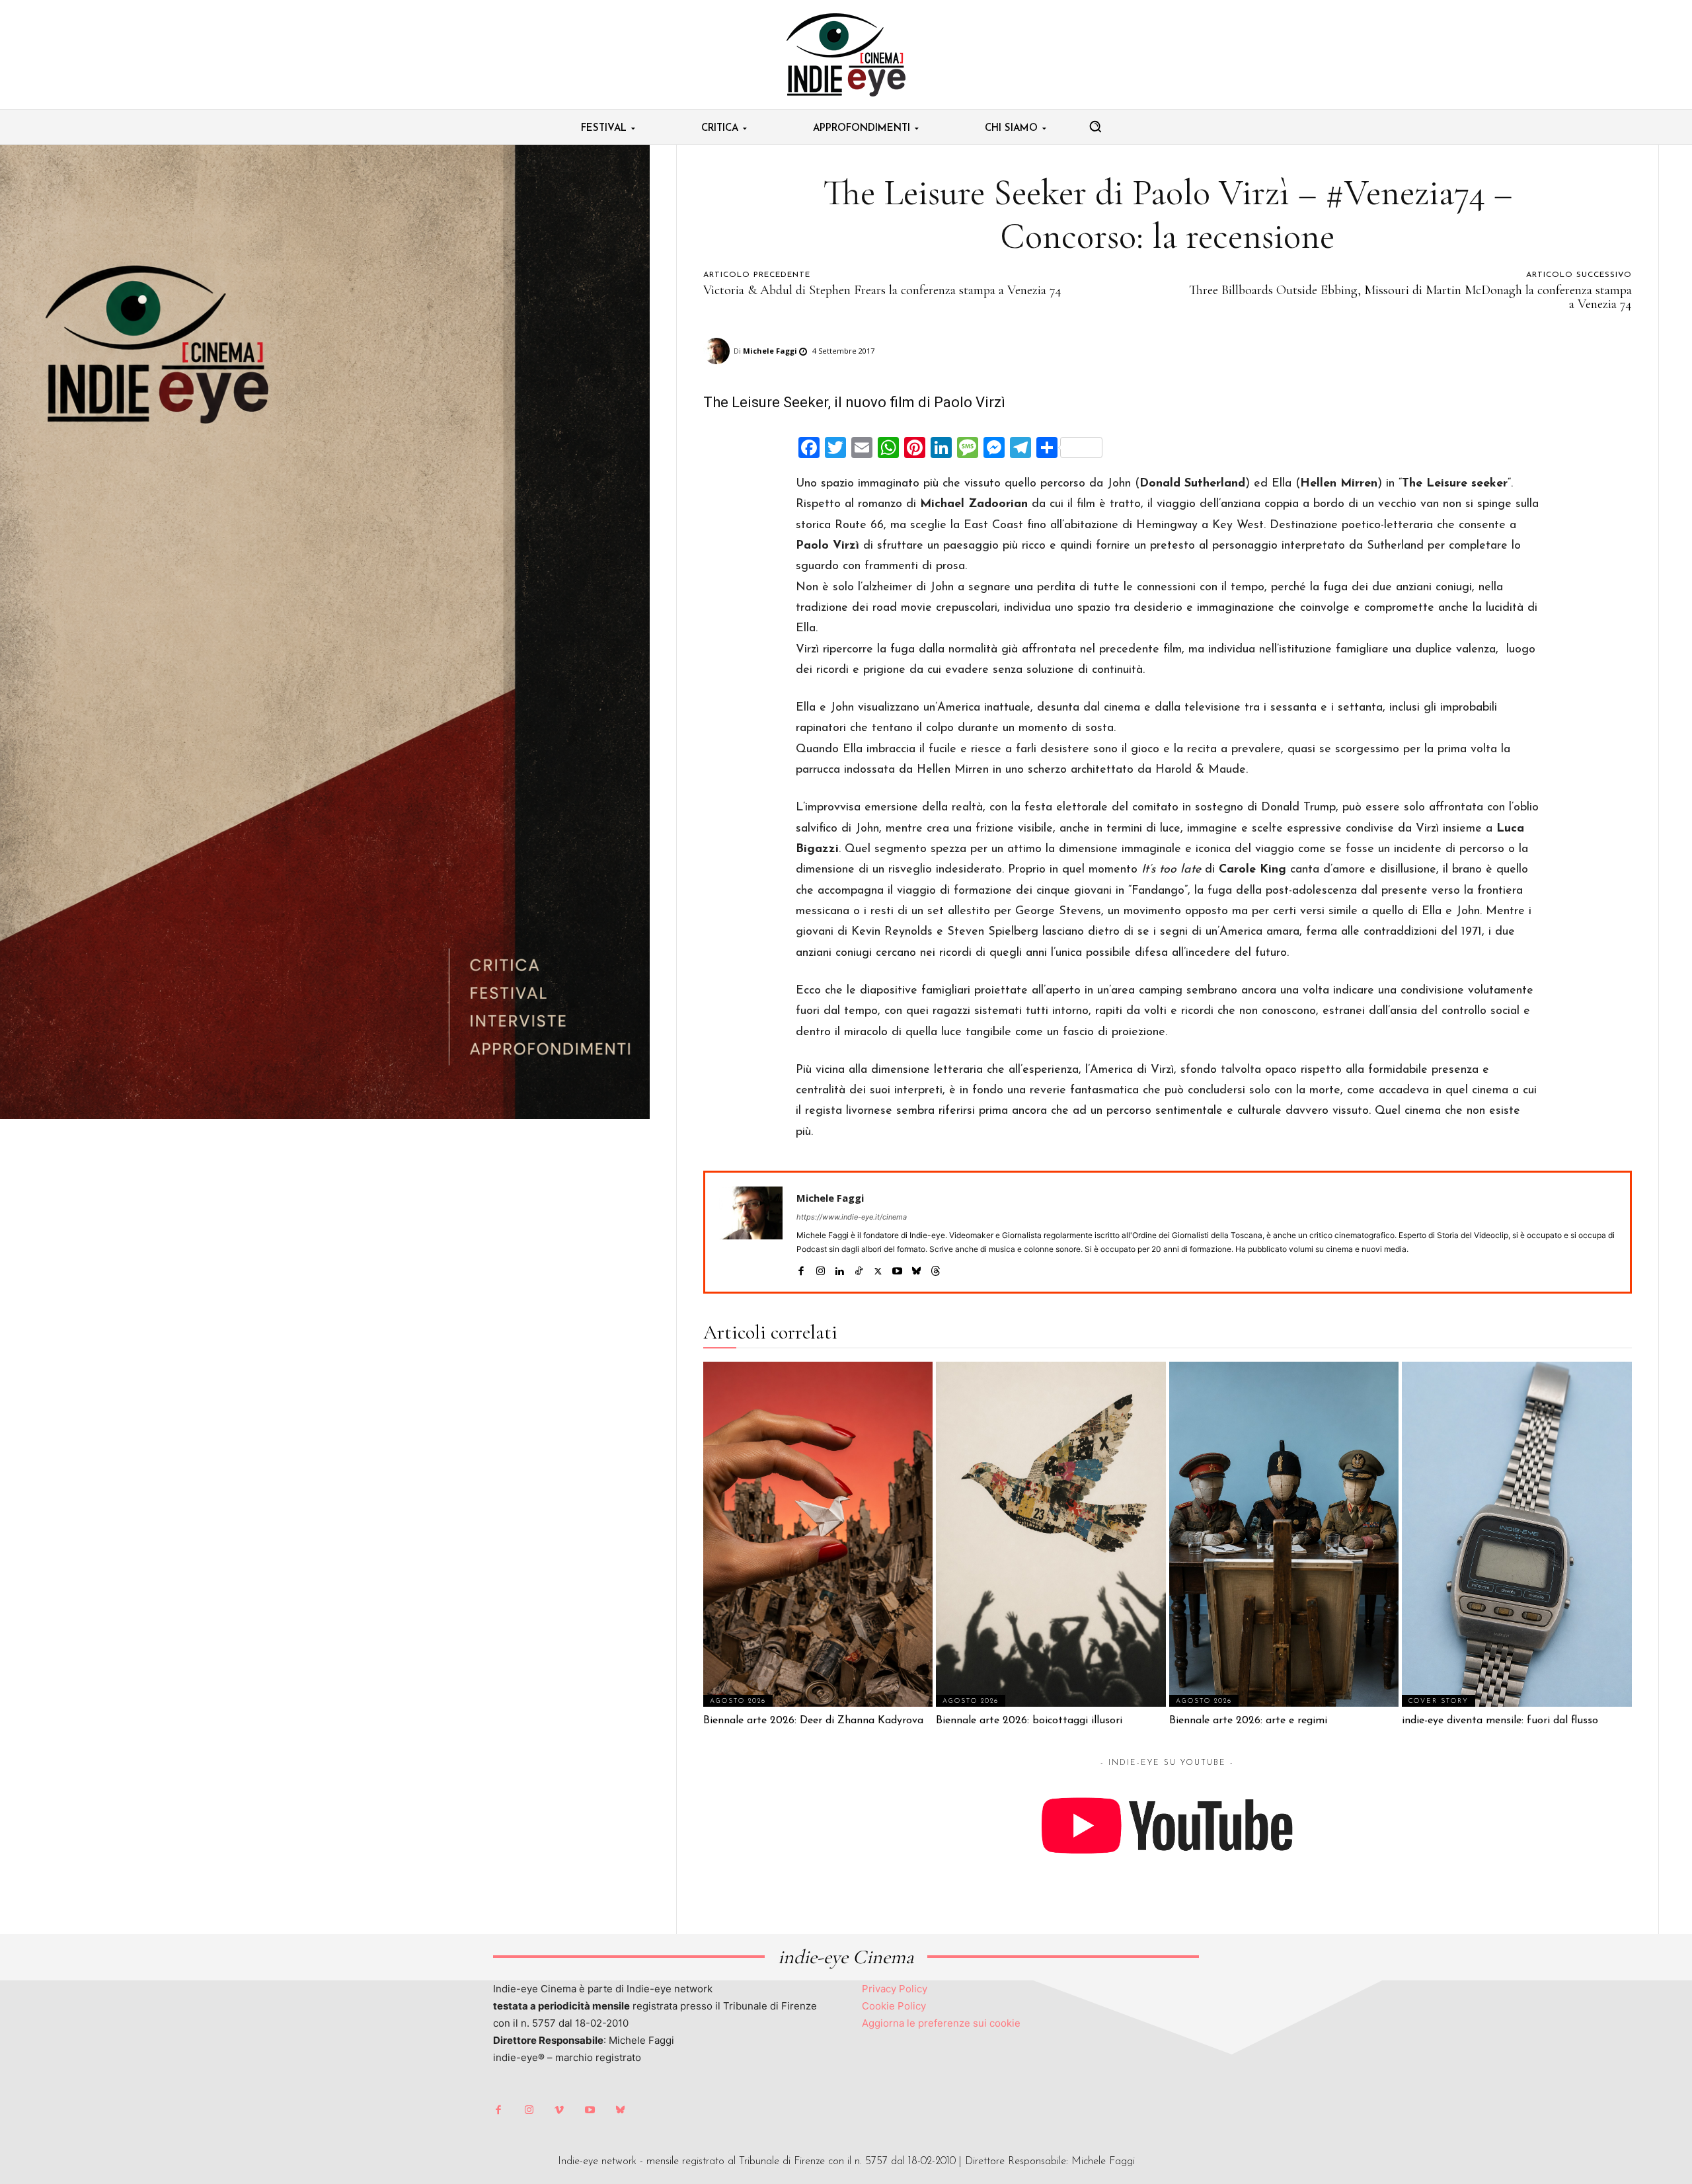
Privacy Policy (895, 1989)
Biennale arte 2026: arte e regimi (1248, 1721)
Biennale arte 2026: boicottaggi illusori (1029, 1721)
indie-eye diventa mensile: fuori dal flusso (1500, 1721)
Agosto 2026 (738, 1701)
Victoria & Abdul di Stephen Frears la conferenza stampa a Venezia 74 (882, 290)
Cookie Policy (894, 2006)
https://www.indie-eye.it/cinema (852, 1217)
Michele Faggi (770, 351)
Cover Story (1439, 1701)
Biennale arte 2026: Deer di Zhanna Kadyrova (813, 1721)
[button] (1095, 126)
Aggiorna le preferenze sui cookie (941, 2023)
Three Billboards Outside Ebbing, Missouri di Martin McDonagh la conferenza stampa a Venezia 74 (1410, 297)
